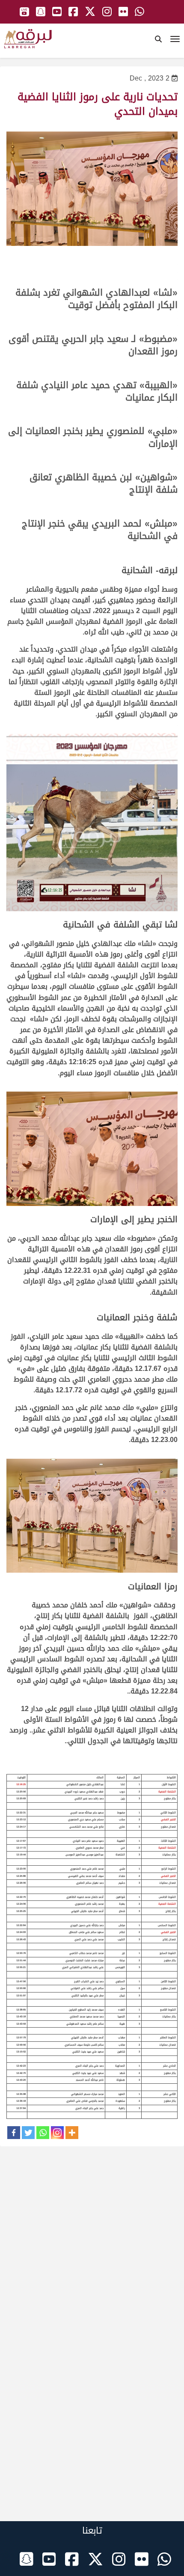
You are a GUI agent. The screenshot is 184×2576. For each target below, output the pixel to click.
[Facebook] (14, 2133)
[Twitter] (28, 2133)
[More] (72, 2133)
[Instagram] (57, 2133)
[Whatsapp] (43, 2133)
